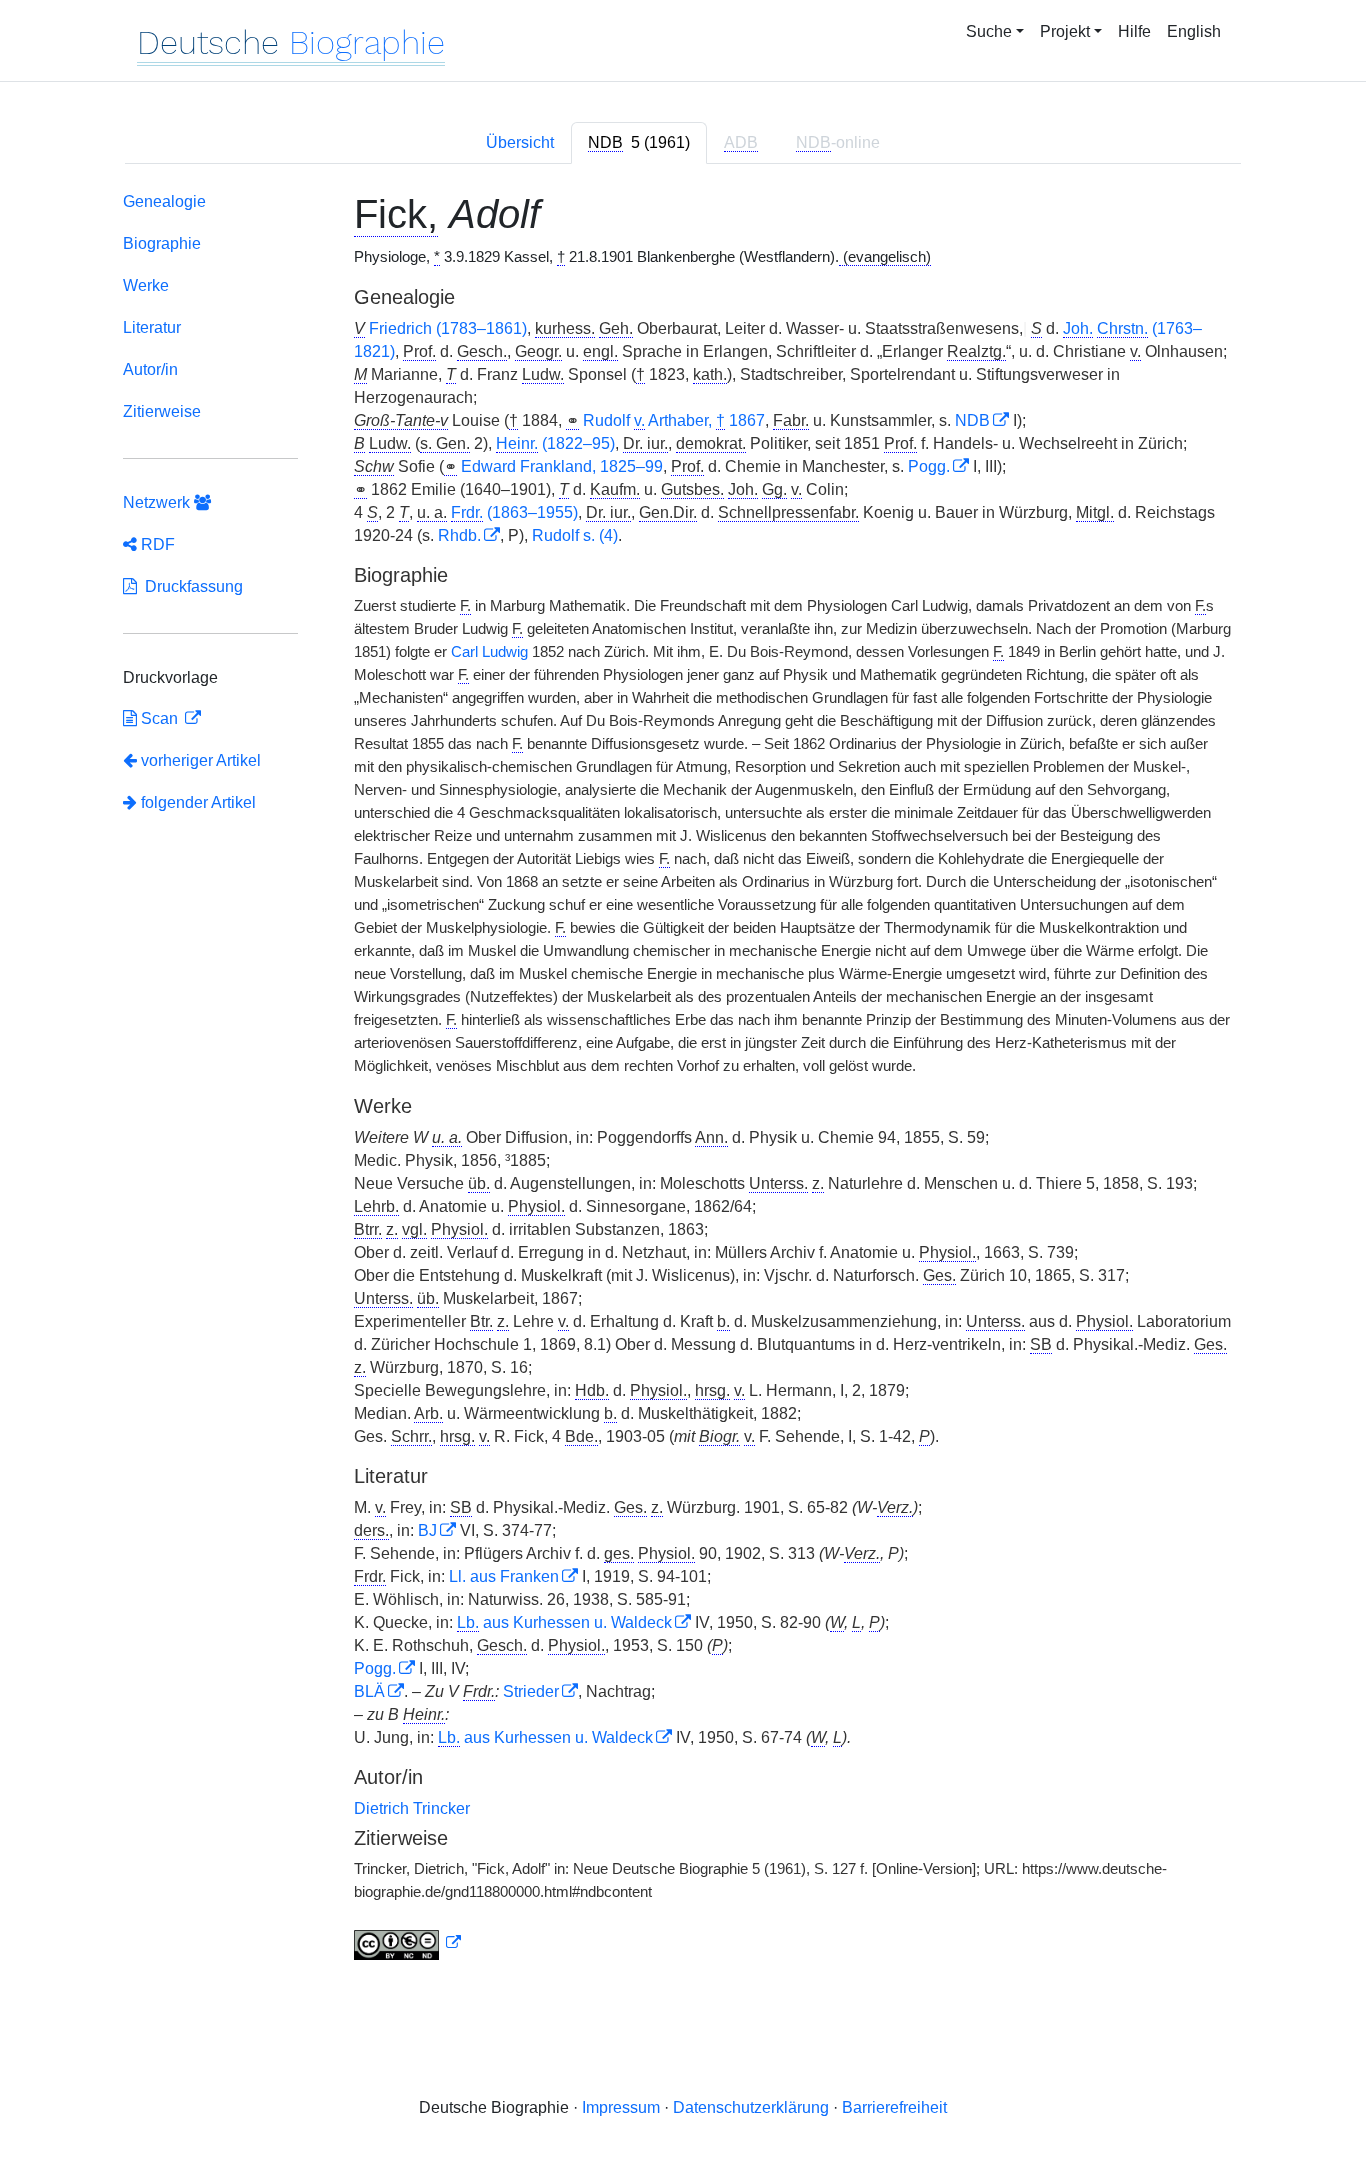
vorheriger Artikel (201, 760)
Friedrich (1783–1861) (448, 328)
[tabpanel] (683, 1080)
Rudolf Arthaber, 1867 (674, 420)
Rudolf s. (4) (575, 535)
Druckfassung (190, 586)
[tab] (639, 143)
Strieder (531, 1691)
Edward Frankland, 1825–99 (562, 466)
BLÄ (369, 1691)
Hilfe (1134, 31)
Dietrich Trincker (412, 1808)
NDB (972, 420)
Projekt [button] (1065, 31)
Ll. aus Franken (504, 1576)
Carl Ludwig (489, 652)
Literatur (152, 327)
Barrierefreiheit (894, 2107)
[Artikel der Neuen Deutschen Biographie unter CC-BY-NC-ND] (408, 1943)
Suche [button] (989, 31)
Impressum (621, 2107)
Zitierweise (162, 411)
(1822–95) (555, 443)
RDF (156, 544)
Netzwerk (158, 502)
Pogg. (929, 466)
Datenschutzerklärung (751, 2107)
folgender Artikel (196, 802)
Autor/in (150, 369)
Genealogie (164, 201)
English (1194, 31)
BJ (427, 1530)
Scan (159, 718)
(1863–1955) (514, 512)
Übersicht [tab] (520, 142)
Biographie (162, 243)
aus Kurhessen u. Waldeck (564, 1622)
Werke (146, 285)
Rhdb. (459, 535)
